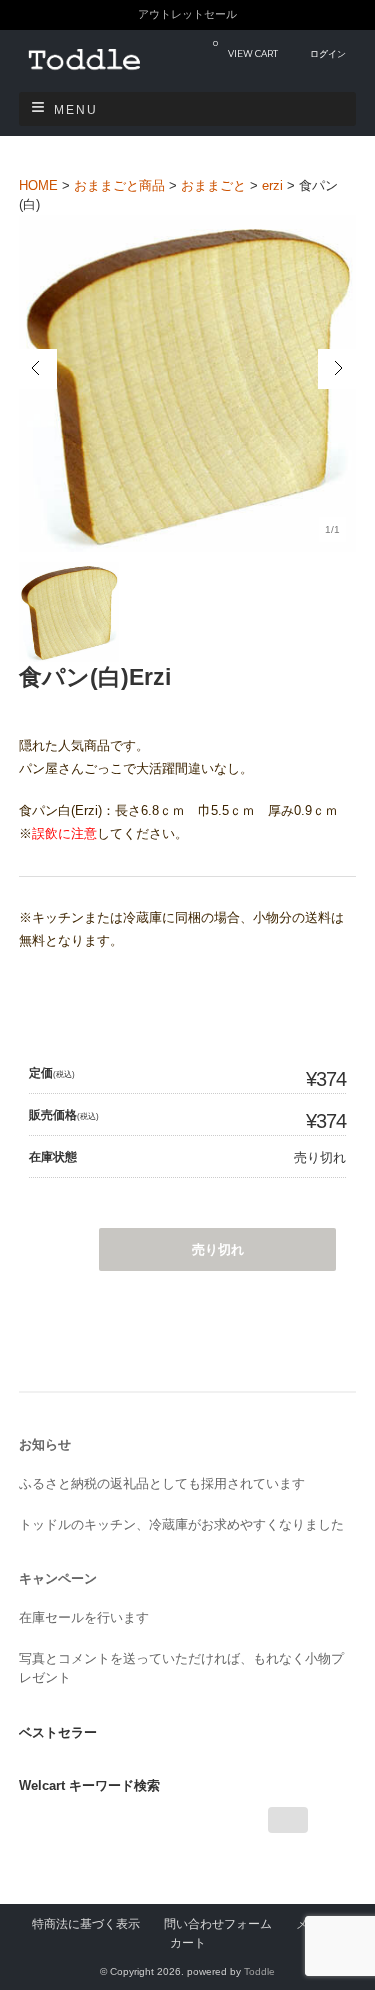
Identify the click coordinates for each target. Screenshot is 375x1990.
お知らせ (45, 1444)
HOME (38, 185)
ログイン (328, 53)
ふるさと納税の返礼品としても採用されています (162, 1483)
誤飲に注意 (64, 833)
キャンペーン (58, 1578)
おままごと (213, 185)
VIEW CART (245, 48)
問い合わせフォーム (218, 1923)
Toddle (259, 1971)
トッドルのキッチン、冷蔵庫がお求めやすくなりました (181, 1524)
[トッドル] (104, 71)
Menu (76, 110)
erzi (272, 185)
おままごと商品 (119, 185)
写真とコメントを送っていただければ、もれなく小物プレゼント (181, 1668)
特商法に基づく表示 (86, 1923)
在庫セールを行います (84, 1617)
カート (188, 1942)
